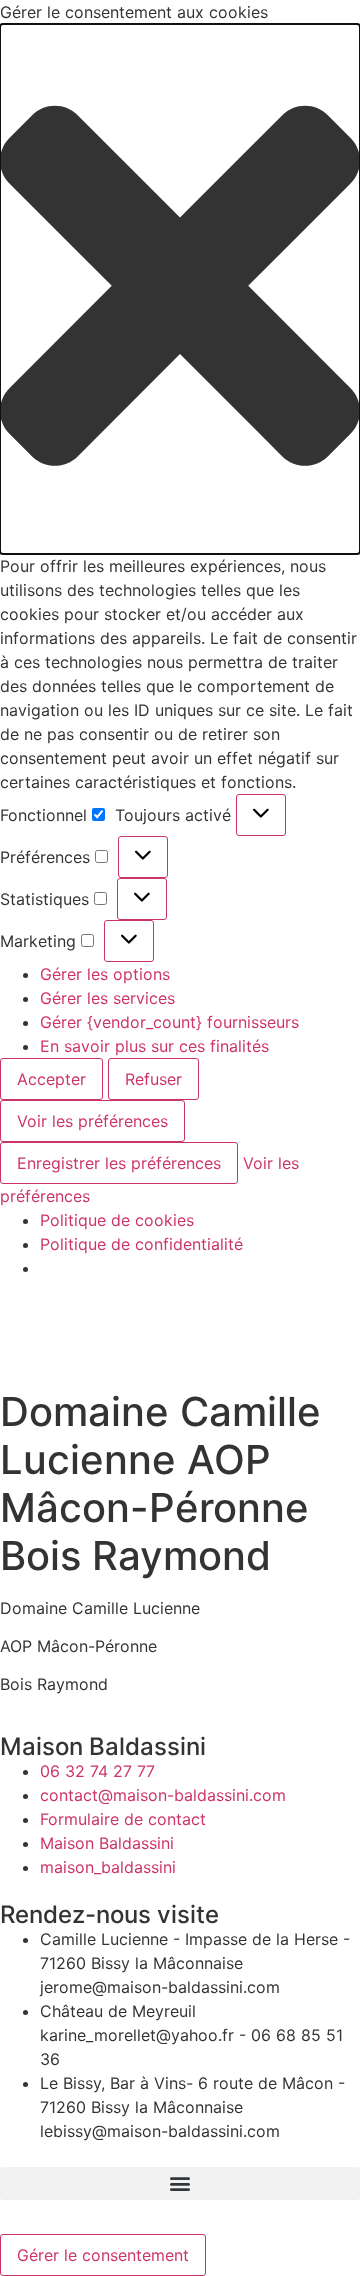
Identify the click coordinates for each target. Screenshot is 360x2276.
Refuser (153, 1079)
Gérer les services (107, 998)
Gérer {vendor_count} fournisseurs (169, 1022)
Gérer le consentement (103, 2255)
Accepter (51, 1079)
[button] (180, 289)
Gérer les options (105, 974)
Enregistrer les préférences (119, 1163)
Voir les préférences (92, 1121)
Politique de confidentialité (141, 1244)
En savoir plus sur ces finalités (154, 1046)
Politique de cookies (117, 1220)
